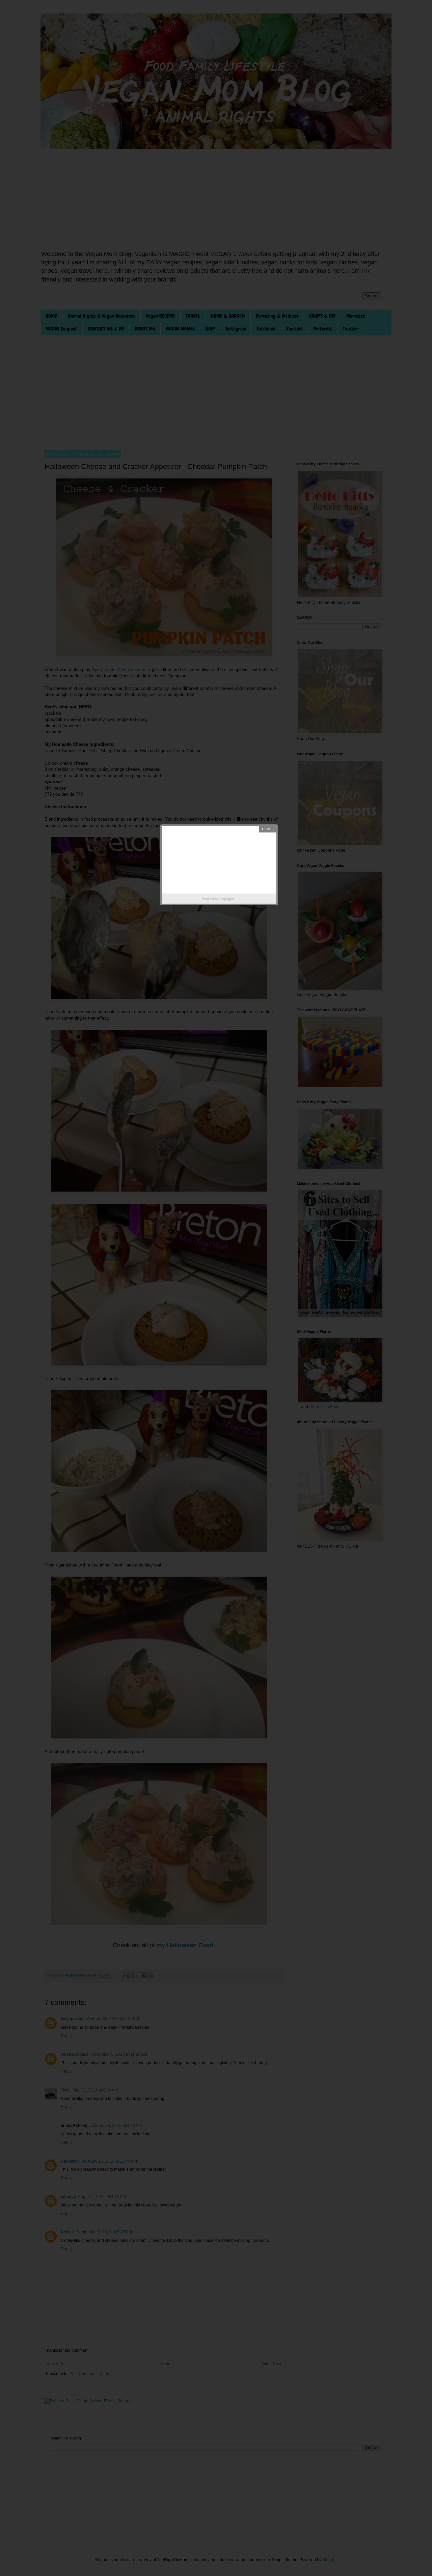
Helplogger (227, 899)
